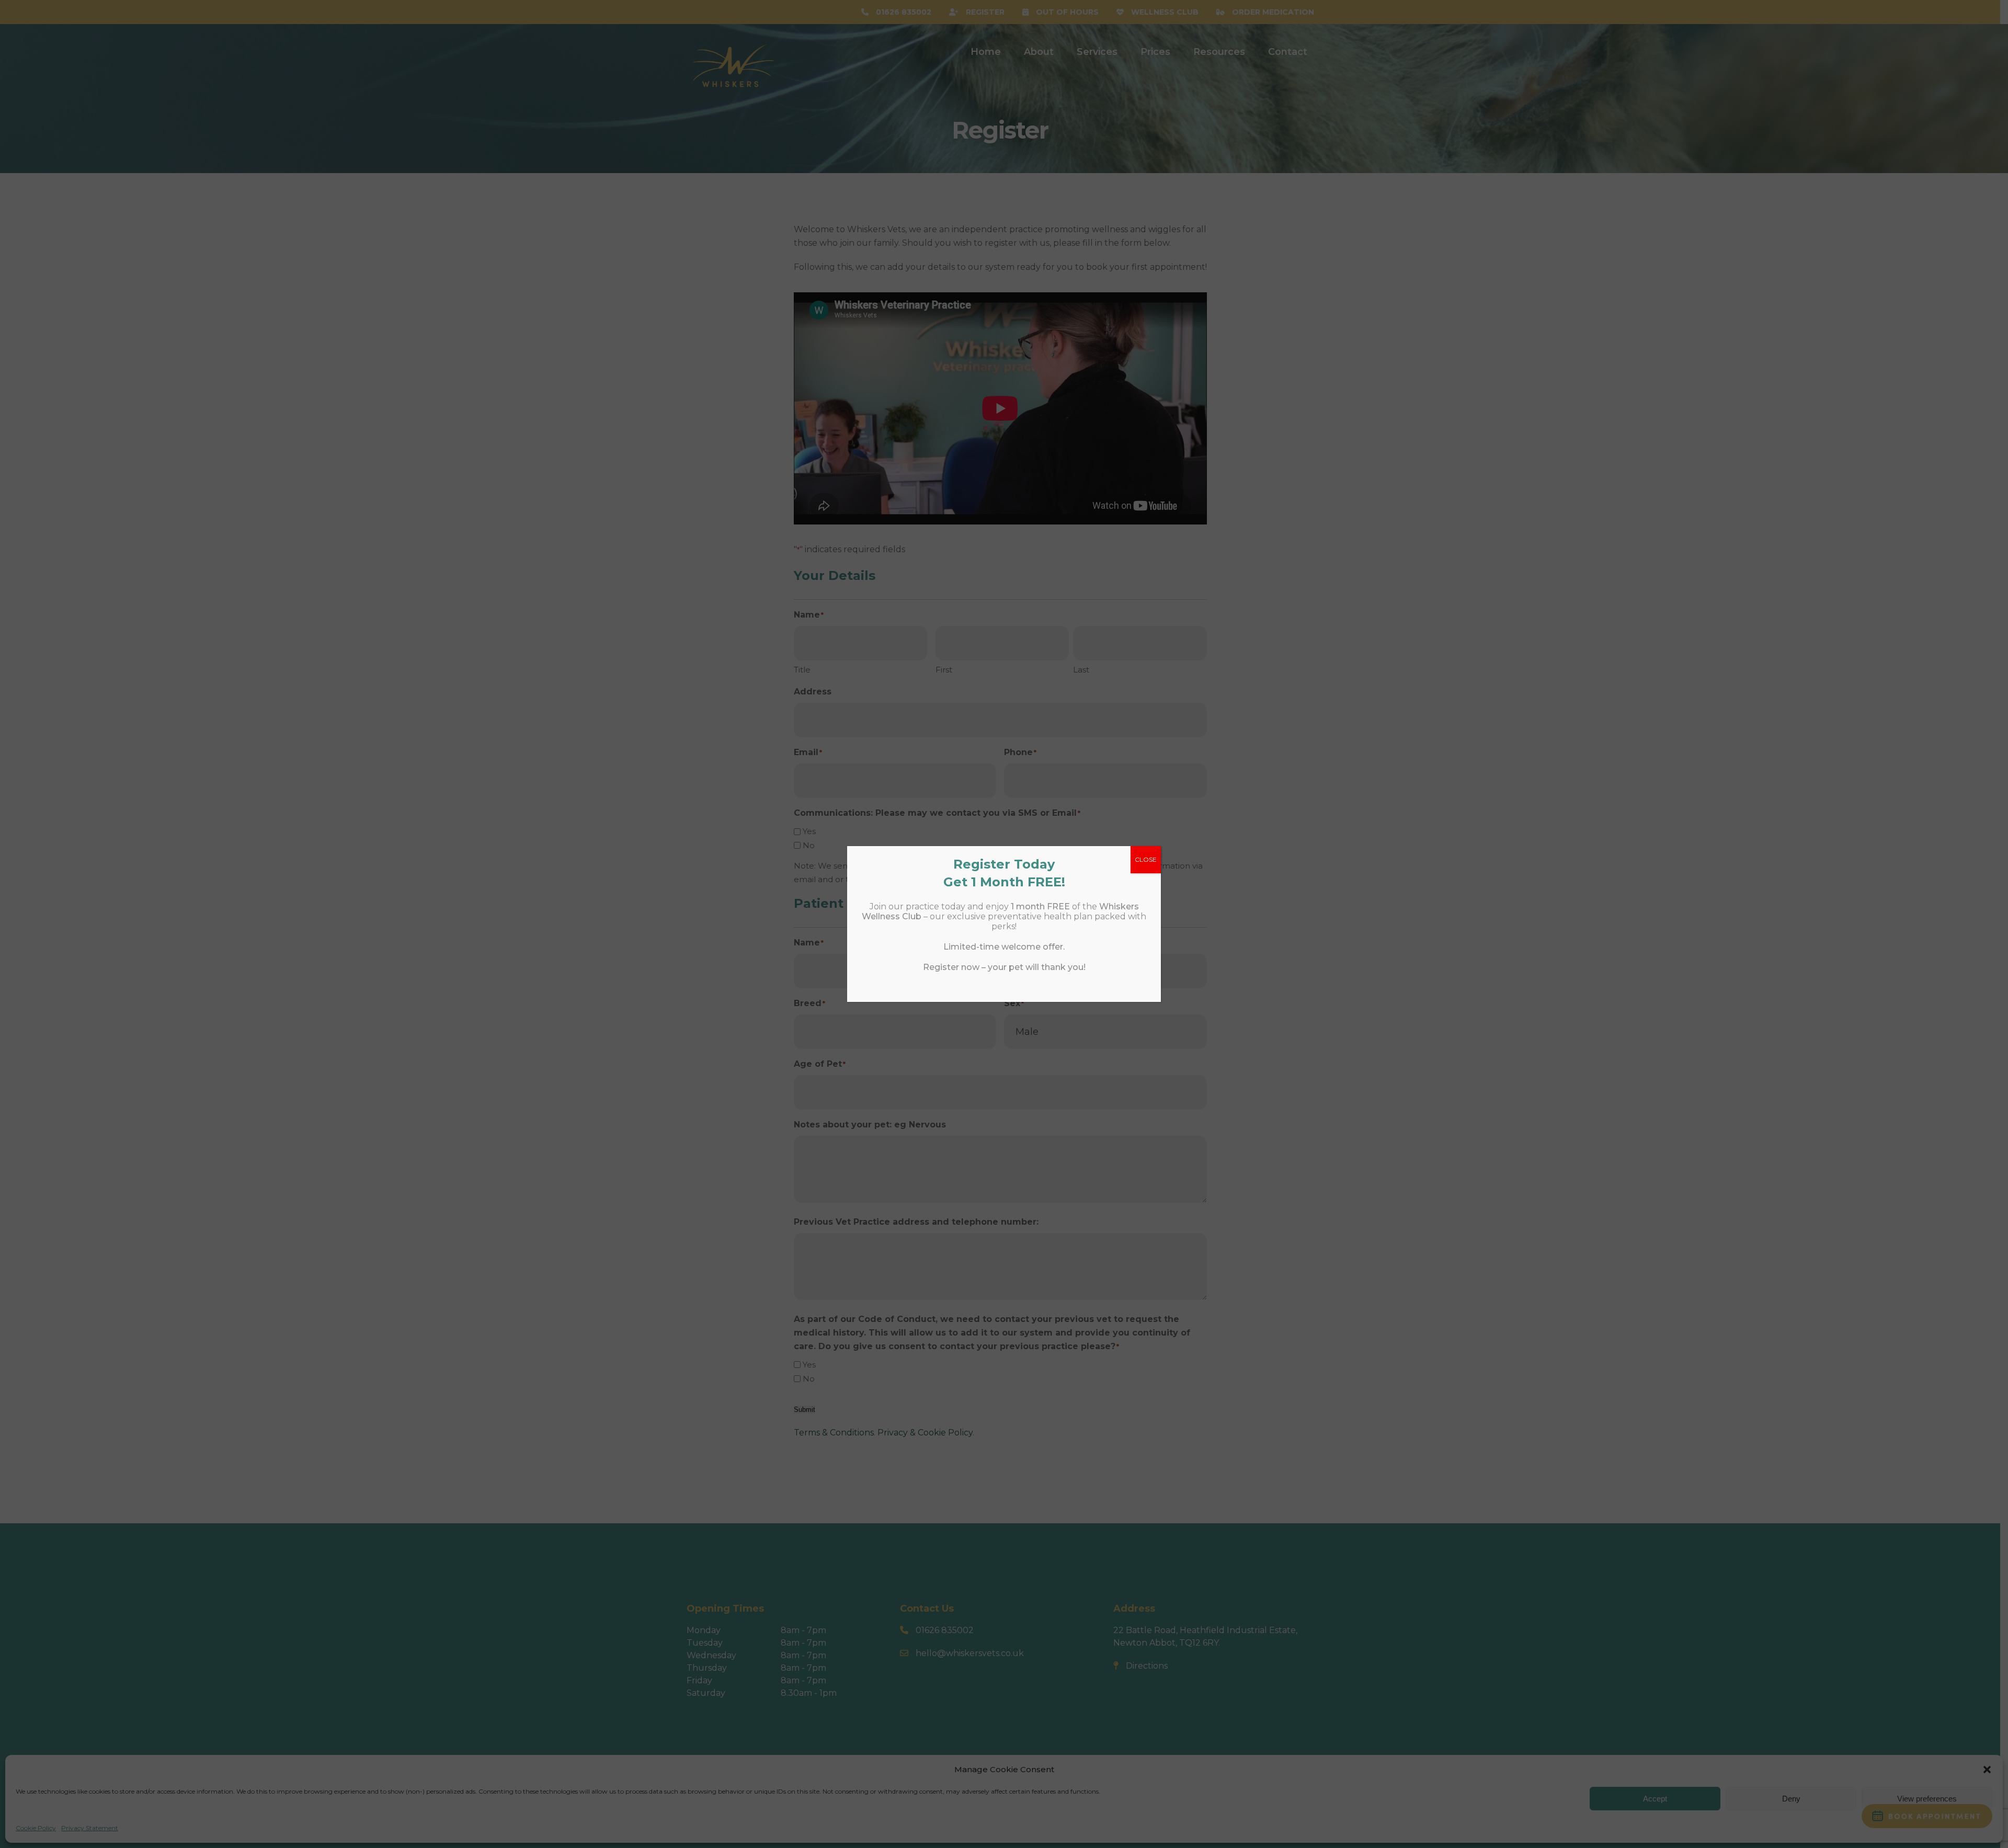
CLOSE (1146, 859)
